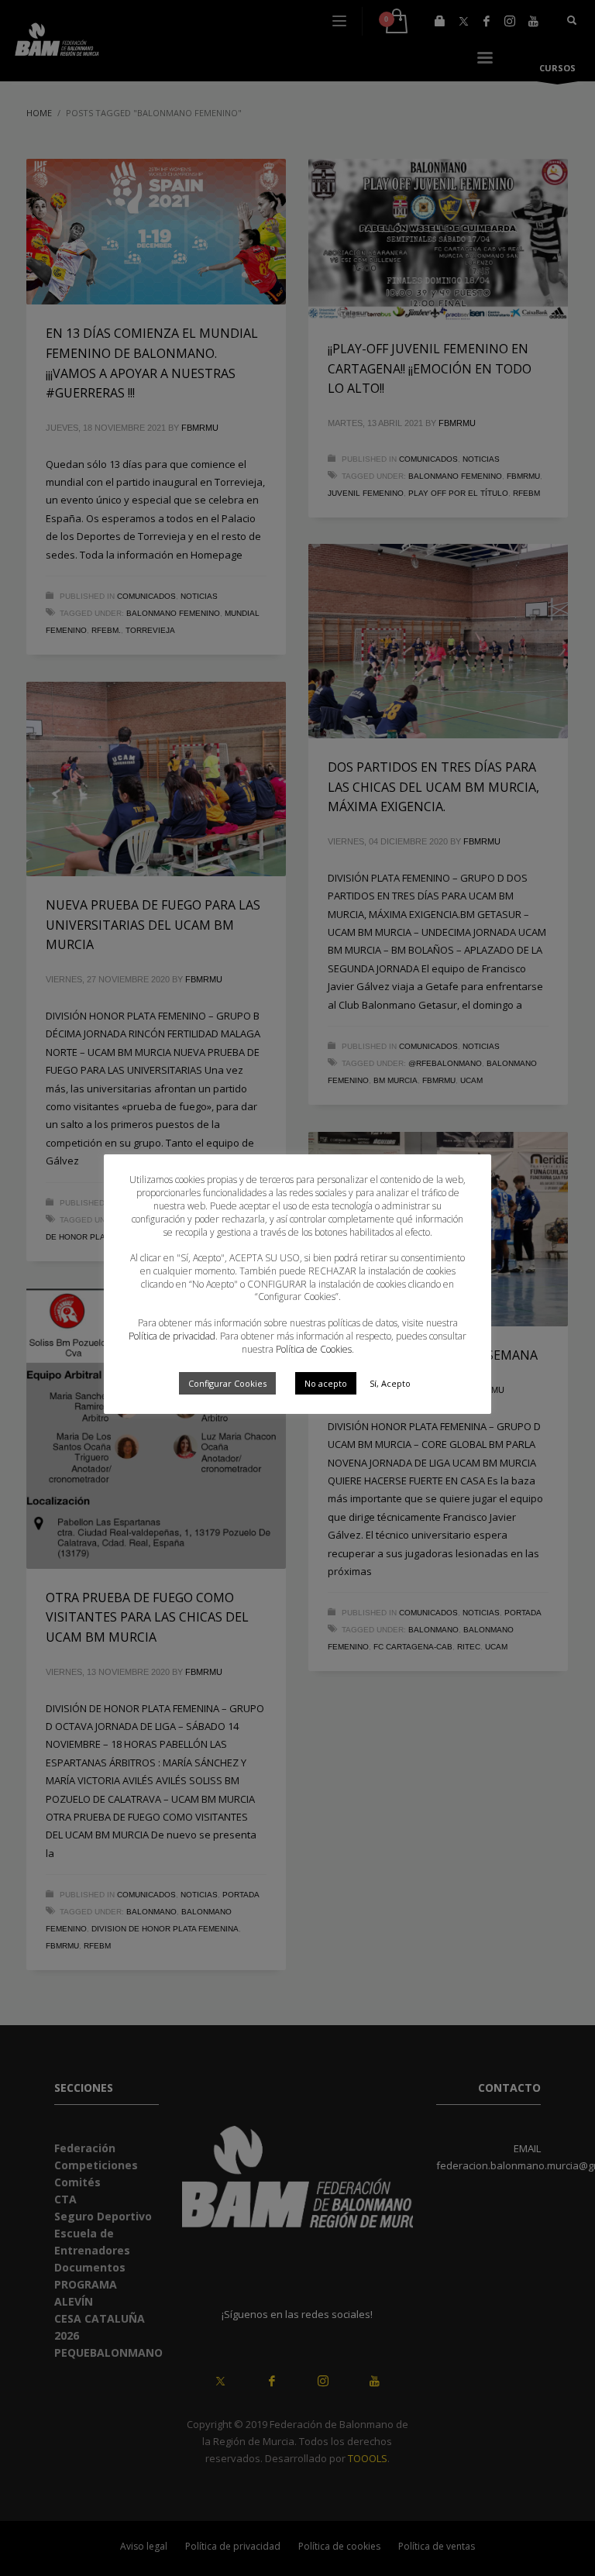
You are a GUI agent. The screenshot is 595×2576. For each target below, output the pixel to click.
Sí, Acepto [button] (390, 1383)
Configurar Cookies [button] (227, 1383)
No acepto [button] (326, 1383)
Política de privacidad (172, 1336)
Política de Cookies (314, 1349)
